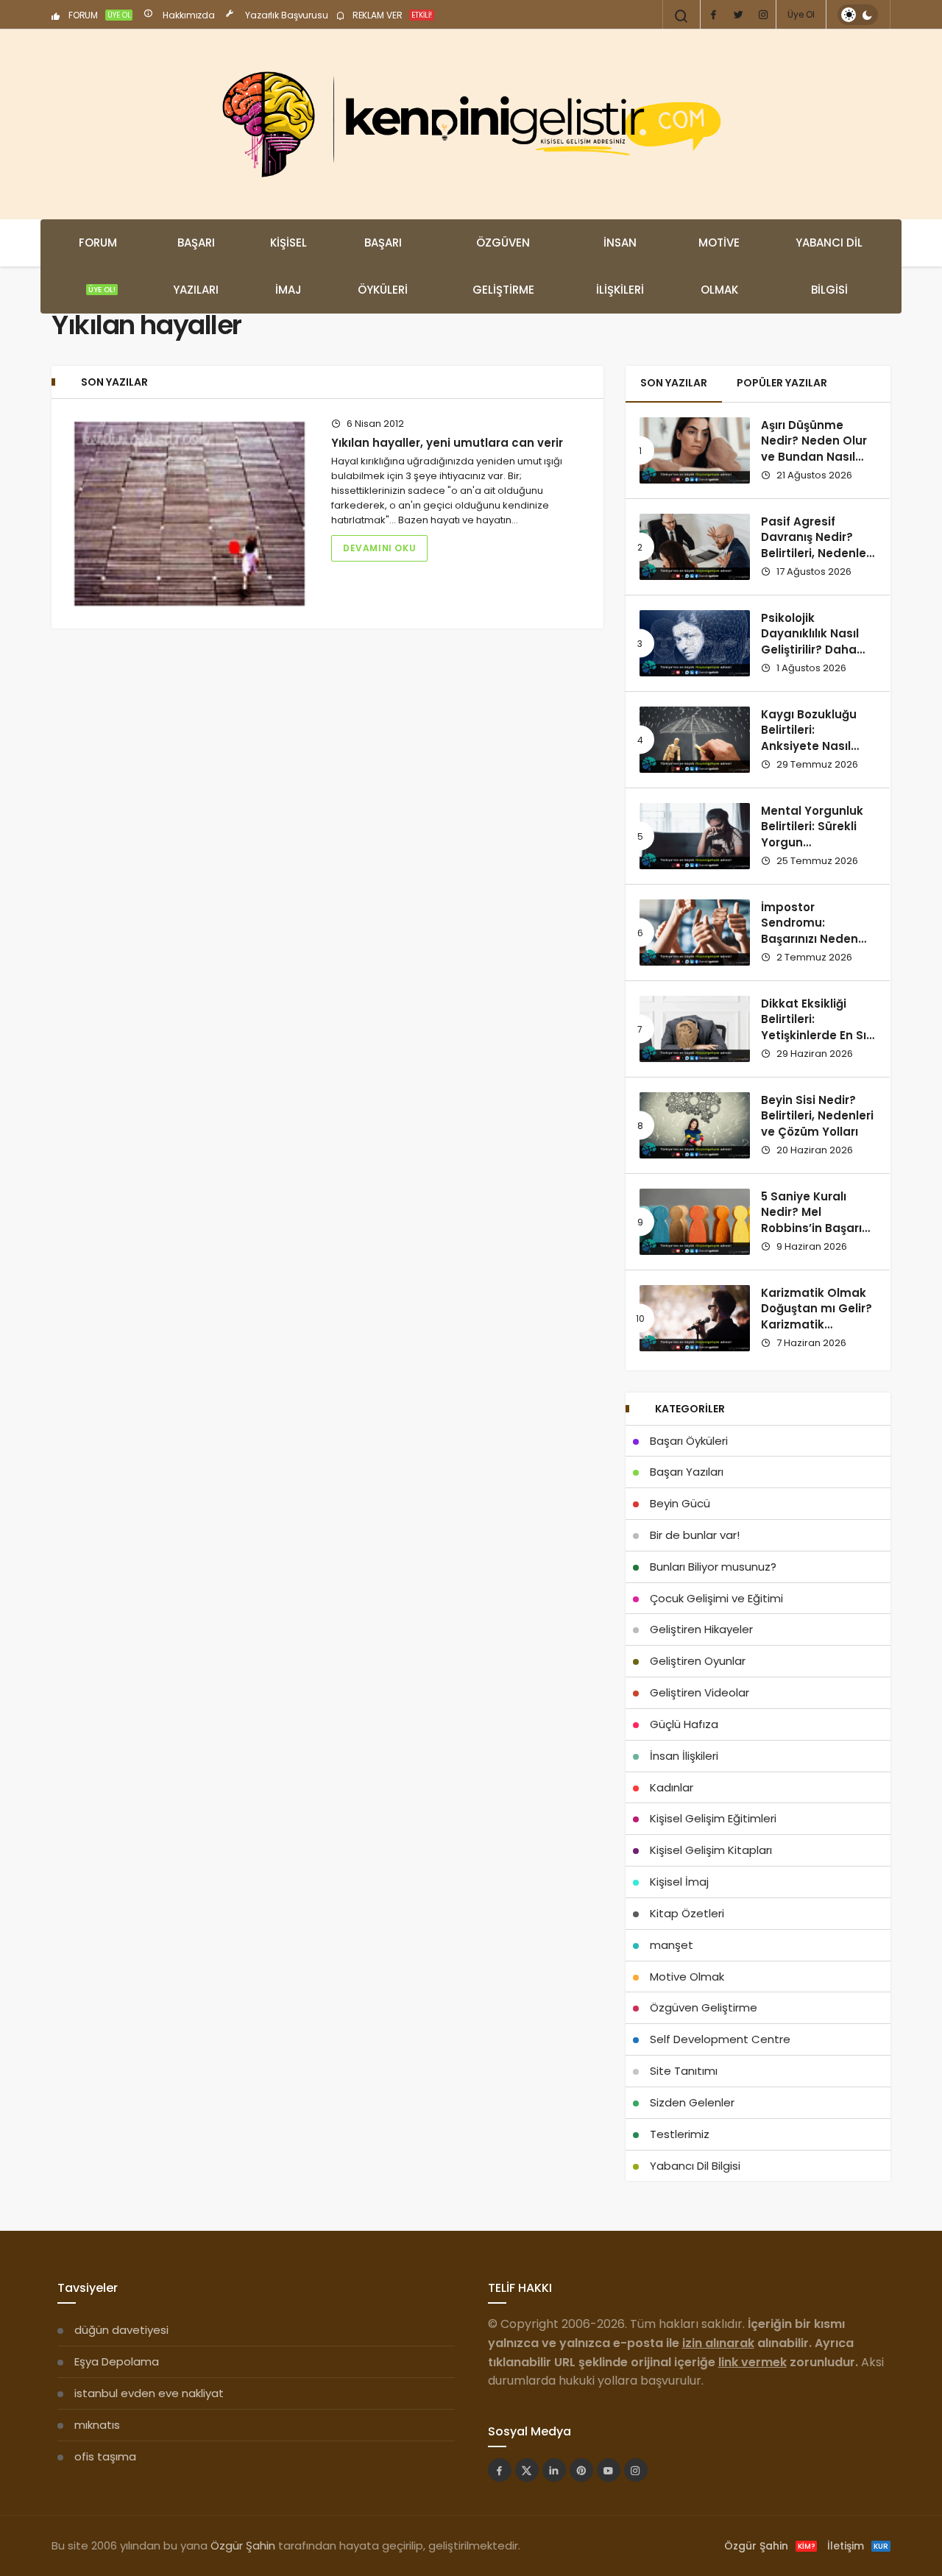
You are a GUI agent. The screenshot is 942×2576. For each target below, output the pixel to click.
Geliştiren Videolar (700, 1692)
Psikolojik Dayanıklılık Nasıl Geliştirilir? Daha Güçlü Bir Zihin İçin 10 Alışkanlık (813, 650)
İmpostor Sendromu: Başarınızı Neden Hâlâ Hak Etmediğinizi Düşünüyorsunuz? (812, 947)
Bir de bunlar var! (695, 1535)
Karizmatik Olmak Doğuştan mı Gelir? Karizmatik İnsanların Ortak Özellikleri (817, 1325)
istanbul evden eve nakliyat (149, 2393)
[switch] (858, 15)
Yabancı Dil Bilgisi (829, 266)
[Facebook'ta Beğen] (500, 2470)
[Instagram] (763, 15)
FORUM (99, 15)
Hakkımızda (188, 15)
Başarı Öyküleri (383, 266)
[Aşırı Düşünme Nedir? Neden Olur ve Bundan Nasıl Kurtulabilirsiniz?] (695, 450)
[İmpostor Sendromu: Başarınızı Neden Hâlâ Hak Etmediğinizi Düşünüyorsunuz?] (695, 933)
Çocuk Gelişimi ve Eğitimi (716, 1598)
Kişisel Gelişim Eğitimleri (713, 1818)
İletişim (858, 2546)
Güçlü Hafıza (684, 1724)
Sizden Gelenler (692, 2102)
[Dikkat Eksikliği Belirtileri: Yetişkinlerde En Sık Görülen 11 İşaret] (695, 1029)
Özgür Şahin (243, 2545)
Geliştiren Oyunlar (698, 1661)
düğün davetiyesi (121, 2330)
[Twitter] (738, 15)
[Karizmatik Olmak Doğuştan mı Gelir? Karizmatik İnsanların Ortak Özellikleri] (695, 1318)
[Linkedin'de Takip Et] (554, 2470)
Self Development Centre (720, 2039)
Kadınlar (672, 1787)
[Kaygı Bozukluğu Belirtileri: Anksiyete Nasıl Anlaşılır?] (695, 740)
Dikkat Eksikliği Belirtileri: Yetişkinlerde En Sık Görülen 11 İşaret (817, 1027)
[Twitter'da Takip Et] (527, 2470)
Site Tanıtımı (684, 2071)
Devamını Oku (379, 548)
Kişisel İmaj (288, 266)
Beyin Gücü (680, 1503)
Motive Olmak (719, 266)
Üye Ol (801, 14)
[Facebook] (713, 15)
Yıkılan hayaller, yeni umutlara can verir (447, 443)
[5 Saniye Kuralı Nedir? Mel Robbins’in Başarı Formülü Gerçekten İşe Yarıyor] (695, 1222)
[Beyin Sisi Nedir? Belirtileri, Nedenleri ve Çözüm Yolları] (695, 1125)
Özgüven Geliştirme (503, 266)
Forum (98, 265)
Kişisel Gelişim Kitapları (711, 1850)
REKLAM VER (391, 15)
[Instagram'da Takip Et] (636, 2470)
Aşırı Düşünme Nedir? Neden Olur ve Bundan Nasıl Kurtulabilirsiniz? (814, 449)
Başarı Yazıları (196, 266)
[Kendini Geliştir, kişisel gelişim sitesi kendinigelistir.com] (471, 124)
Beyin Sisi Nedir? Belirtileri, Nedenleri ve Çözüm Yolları (817, 1116)
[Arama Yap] (681, 16)
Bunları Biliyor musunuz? (713, 1567)
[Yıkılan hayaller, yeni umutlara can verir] (190, 514)
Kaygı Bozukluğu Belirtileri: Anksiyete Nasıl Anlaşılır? (809, 738)
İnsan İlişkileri (620, 266)
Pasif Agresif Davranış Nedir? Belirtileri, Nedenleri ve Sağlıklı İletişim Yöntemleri (817, 553)
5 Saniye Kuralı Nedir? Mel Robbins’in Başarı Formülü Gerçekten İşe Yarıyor (817, 1228)
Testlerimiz (680, 2134)
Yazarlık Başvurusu (286, 15)
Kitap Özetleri (687, 1913)
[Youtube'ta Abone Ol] (609, 2470)
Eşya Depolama (117, 2361)
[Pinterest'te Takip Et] (581, 2470)
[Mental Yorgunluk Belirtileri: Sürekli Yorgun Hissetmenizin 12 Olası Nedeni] (695, 836)
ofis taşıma (105, 2456)
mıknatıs (97, 2425)
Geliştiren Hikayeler (701, 1629)
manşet (672, 1945)
